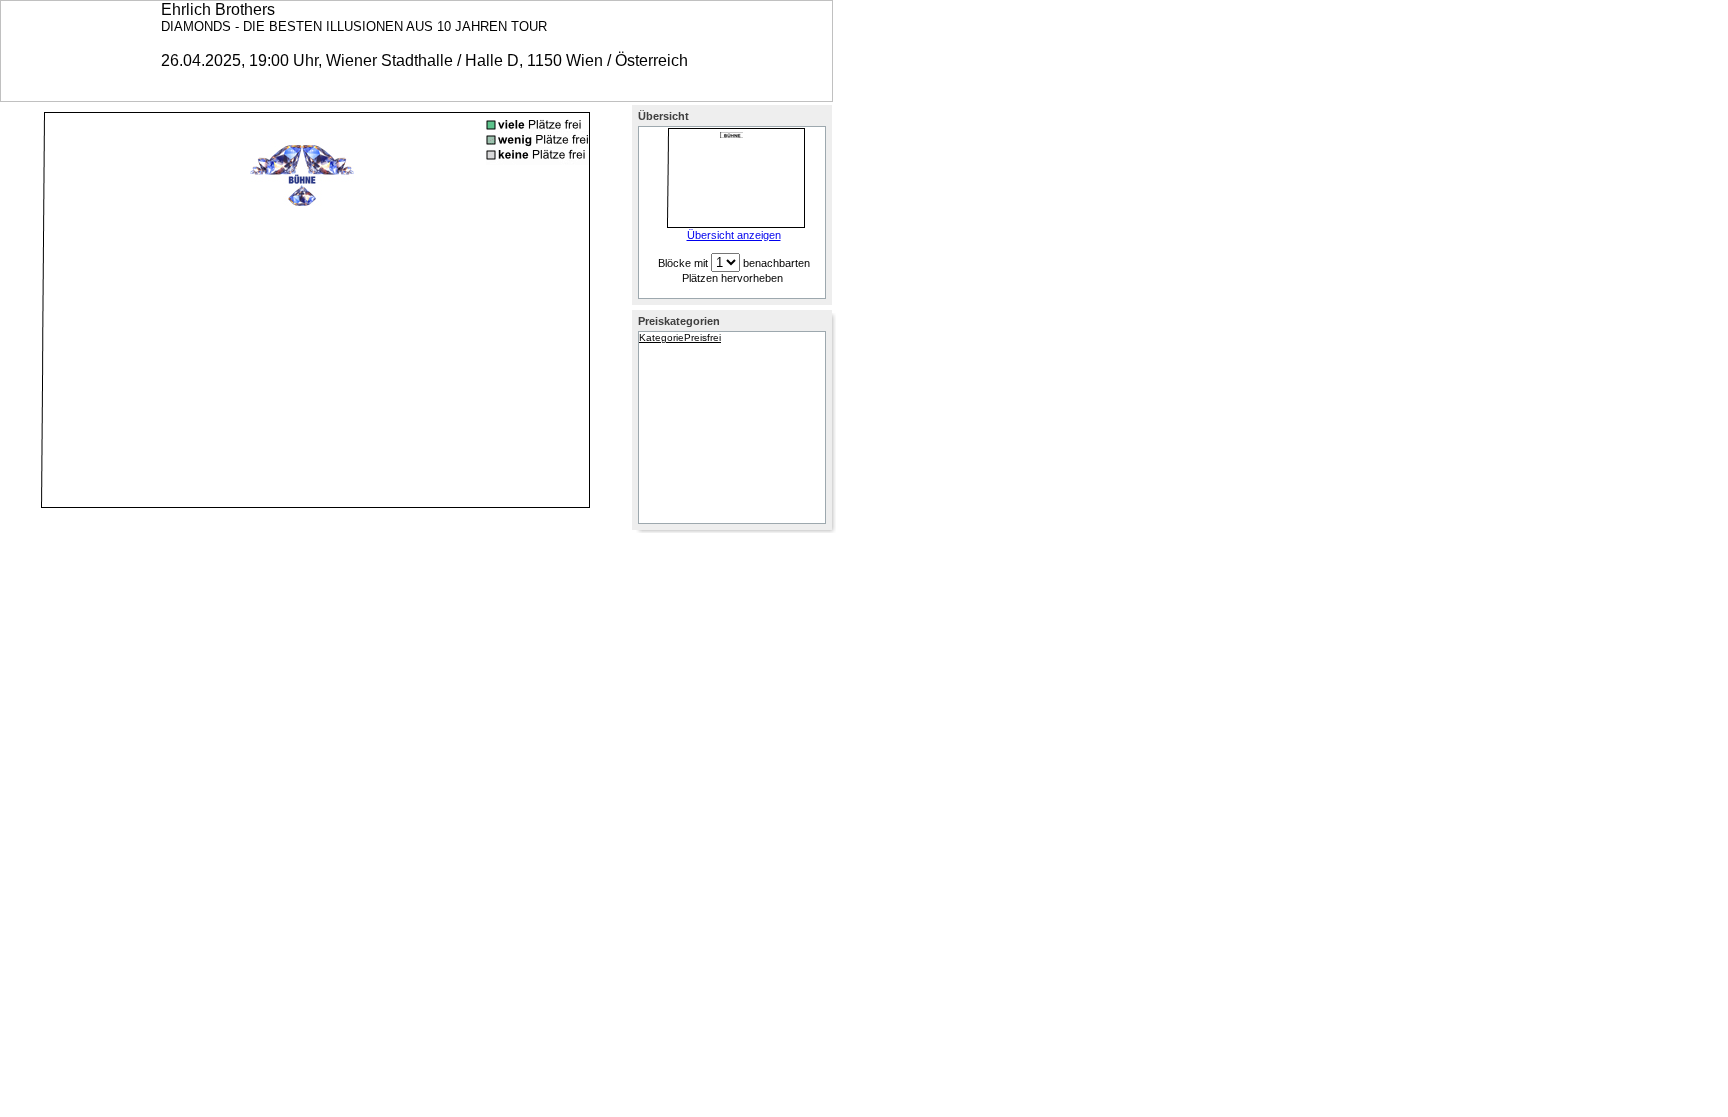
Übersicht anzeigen (734, 235)
